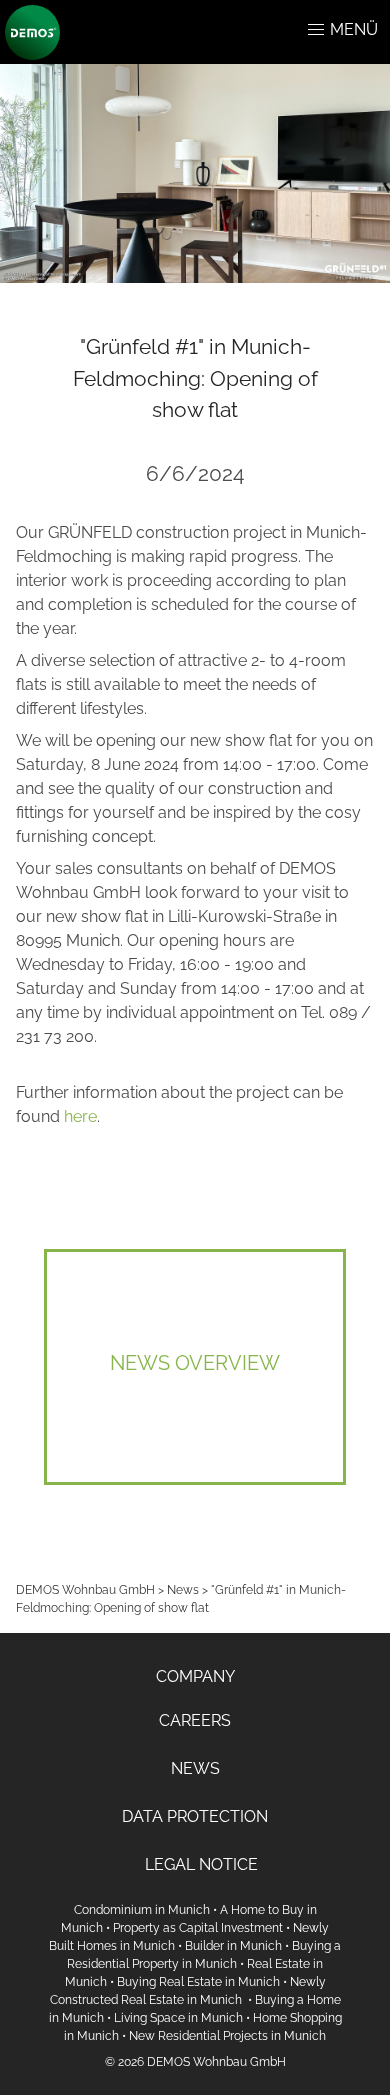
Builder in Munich (233, 1946)
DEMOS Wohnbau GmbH (85, 1590)
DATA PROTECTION (195, 1816)
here (80, 1116)
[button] (316, 30)
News (183, 1590)
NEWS (195, 1768)
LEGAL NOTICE (201, 1864)
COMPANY (195, 1676)
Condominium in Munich (142, 1910)
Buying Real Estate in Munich (198, 1982)
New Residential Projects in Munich (227, 2036)
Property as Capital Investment (198, 1928)
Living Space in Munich (178, 2018)
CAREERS (195, 1720)
